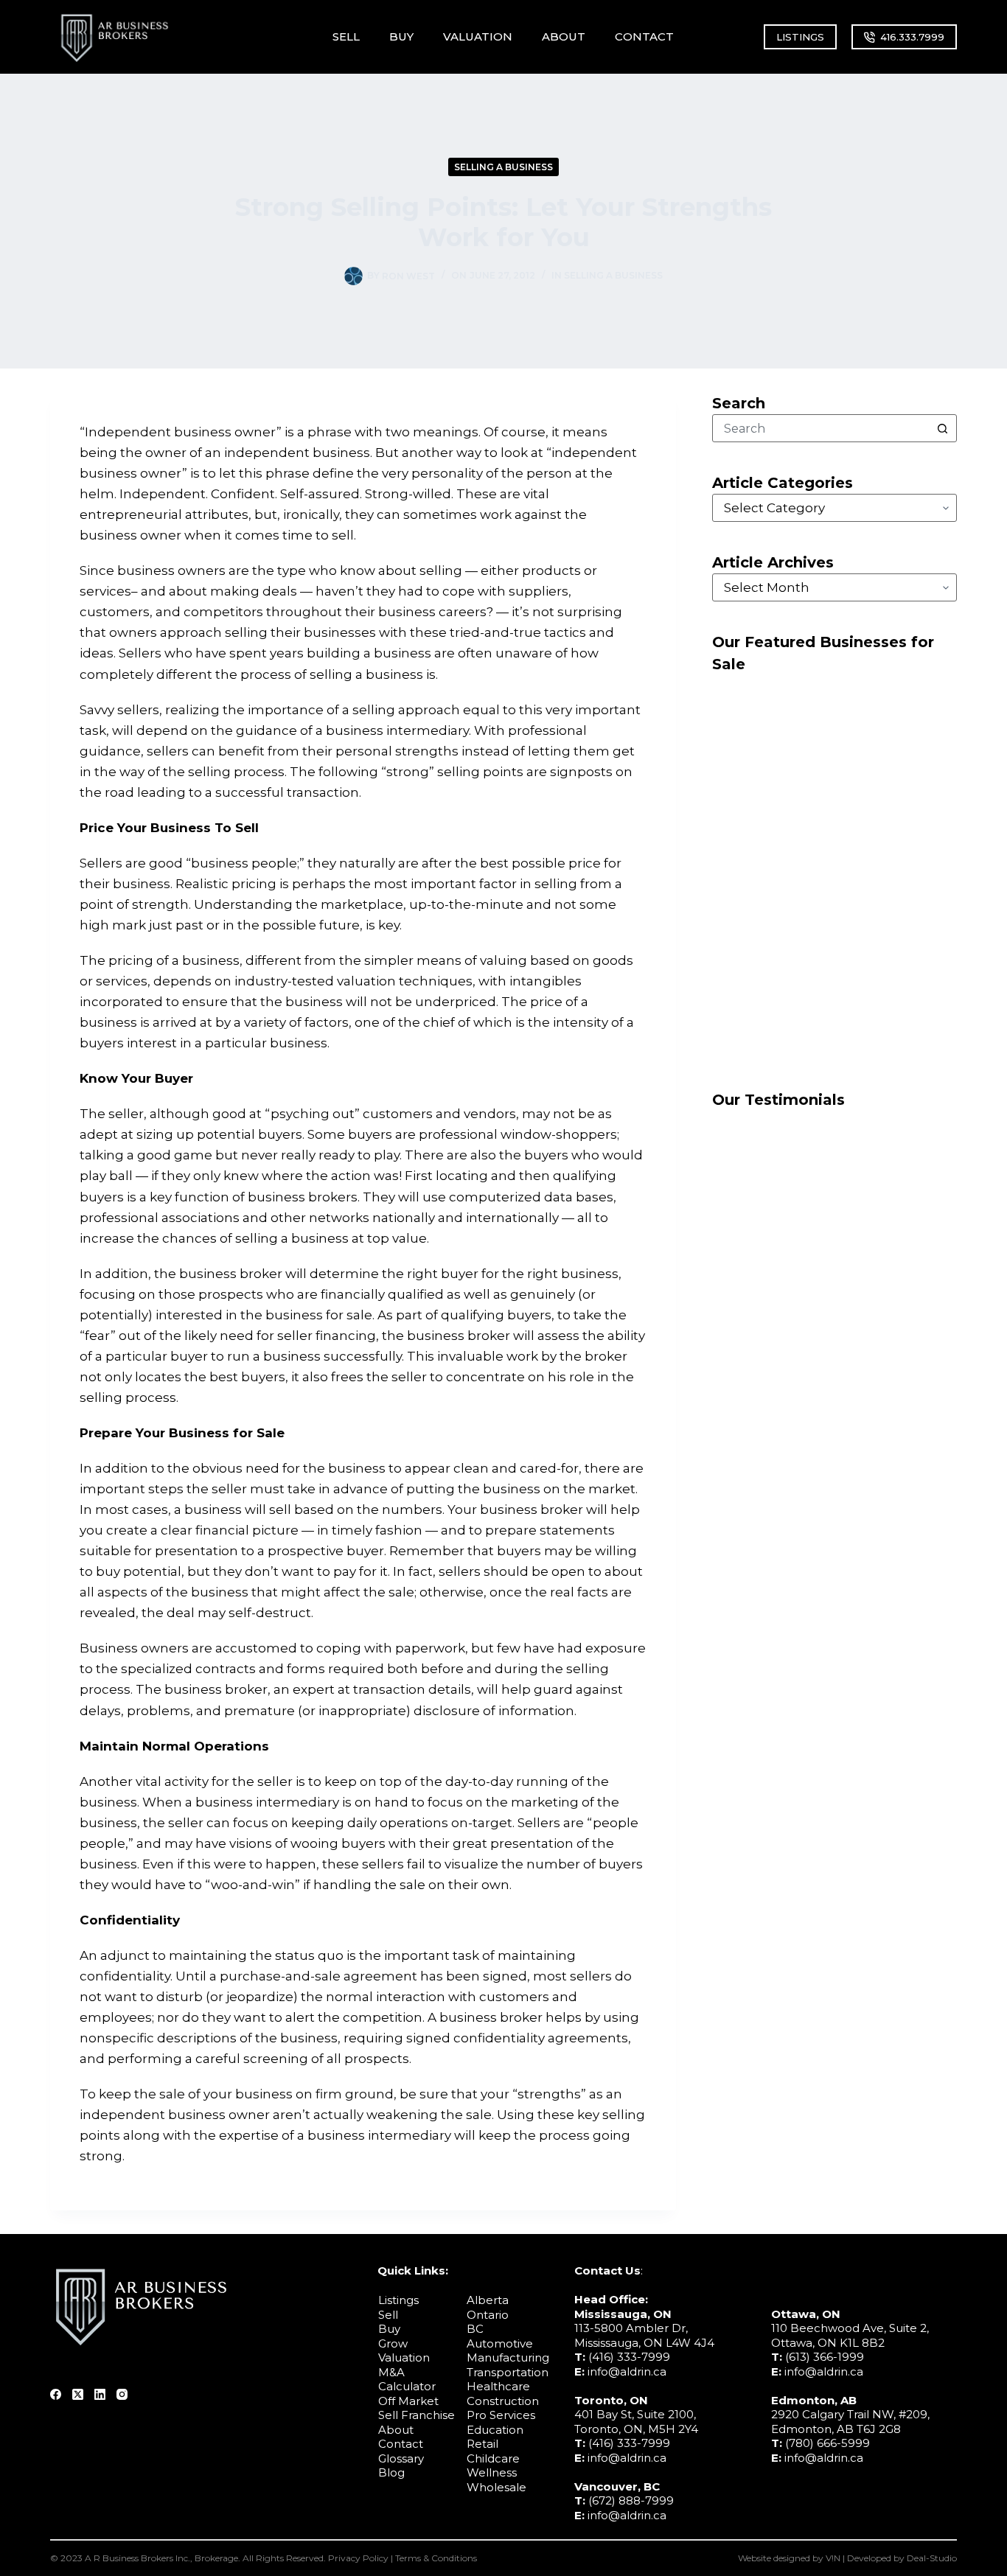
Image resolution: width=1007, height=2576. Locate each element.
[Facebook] (56, 2394)
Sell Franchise (417, 2415)
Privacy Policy (358, 2558)
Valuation (404, 2357)
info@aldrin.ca (627, 2371)
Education (495, 2430)
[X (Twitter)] (78, 2394)
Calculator (407, 2386)
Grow (393, 2343)
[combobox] (821, 428)
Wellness (492, 2472)
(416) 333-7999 (629, 2357)
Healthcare (498, 2386)
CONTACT (644, 36)
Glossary (401, 2458)
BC (475, 2329)
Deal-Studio (932, 2558)
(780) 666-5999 (827, 2443)
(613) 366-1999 (825, 2357)
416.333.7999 (912, 37)
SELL (346, 36)
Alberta (488, 2300)
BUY (401, 36)
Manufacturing (508, 2357)
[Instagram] (122, 2394)
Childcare (493, 2458)
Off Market (408, 2401)
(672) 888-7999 (631, 2500)
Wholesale (496, 2487)
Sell (388, 2315)
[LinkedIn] (100, 2394)
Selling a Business (503, 167)
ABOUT (564, 36)
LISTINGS (800, 37)
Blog (391, 2472)
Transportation (508, 2372)
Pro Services (501, 2415)
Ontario (488, 2315)
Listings (398, 2300)
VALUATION (478, 36)
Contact (401, 2444)
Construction (503, 2401)
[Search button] (943, 428)
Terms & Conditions (436, 2558)
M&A (391, 2372)
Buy (389, 2329)
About (396, 2430)
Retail (482, 2444)
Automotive (500, 2343)
